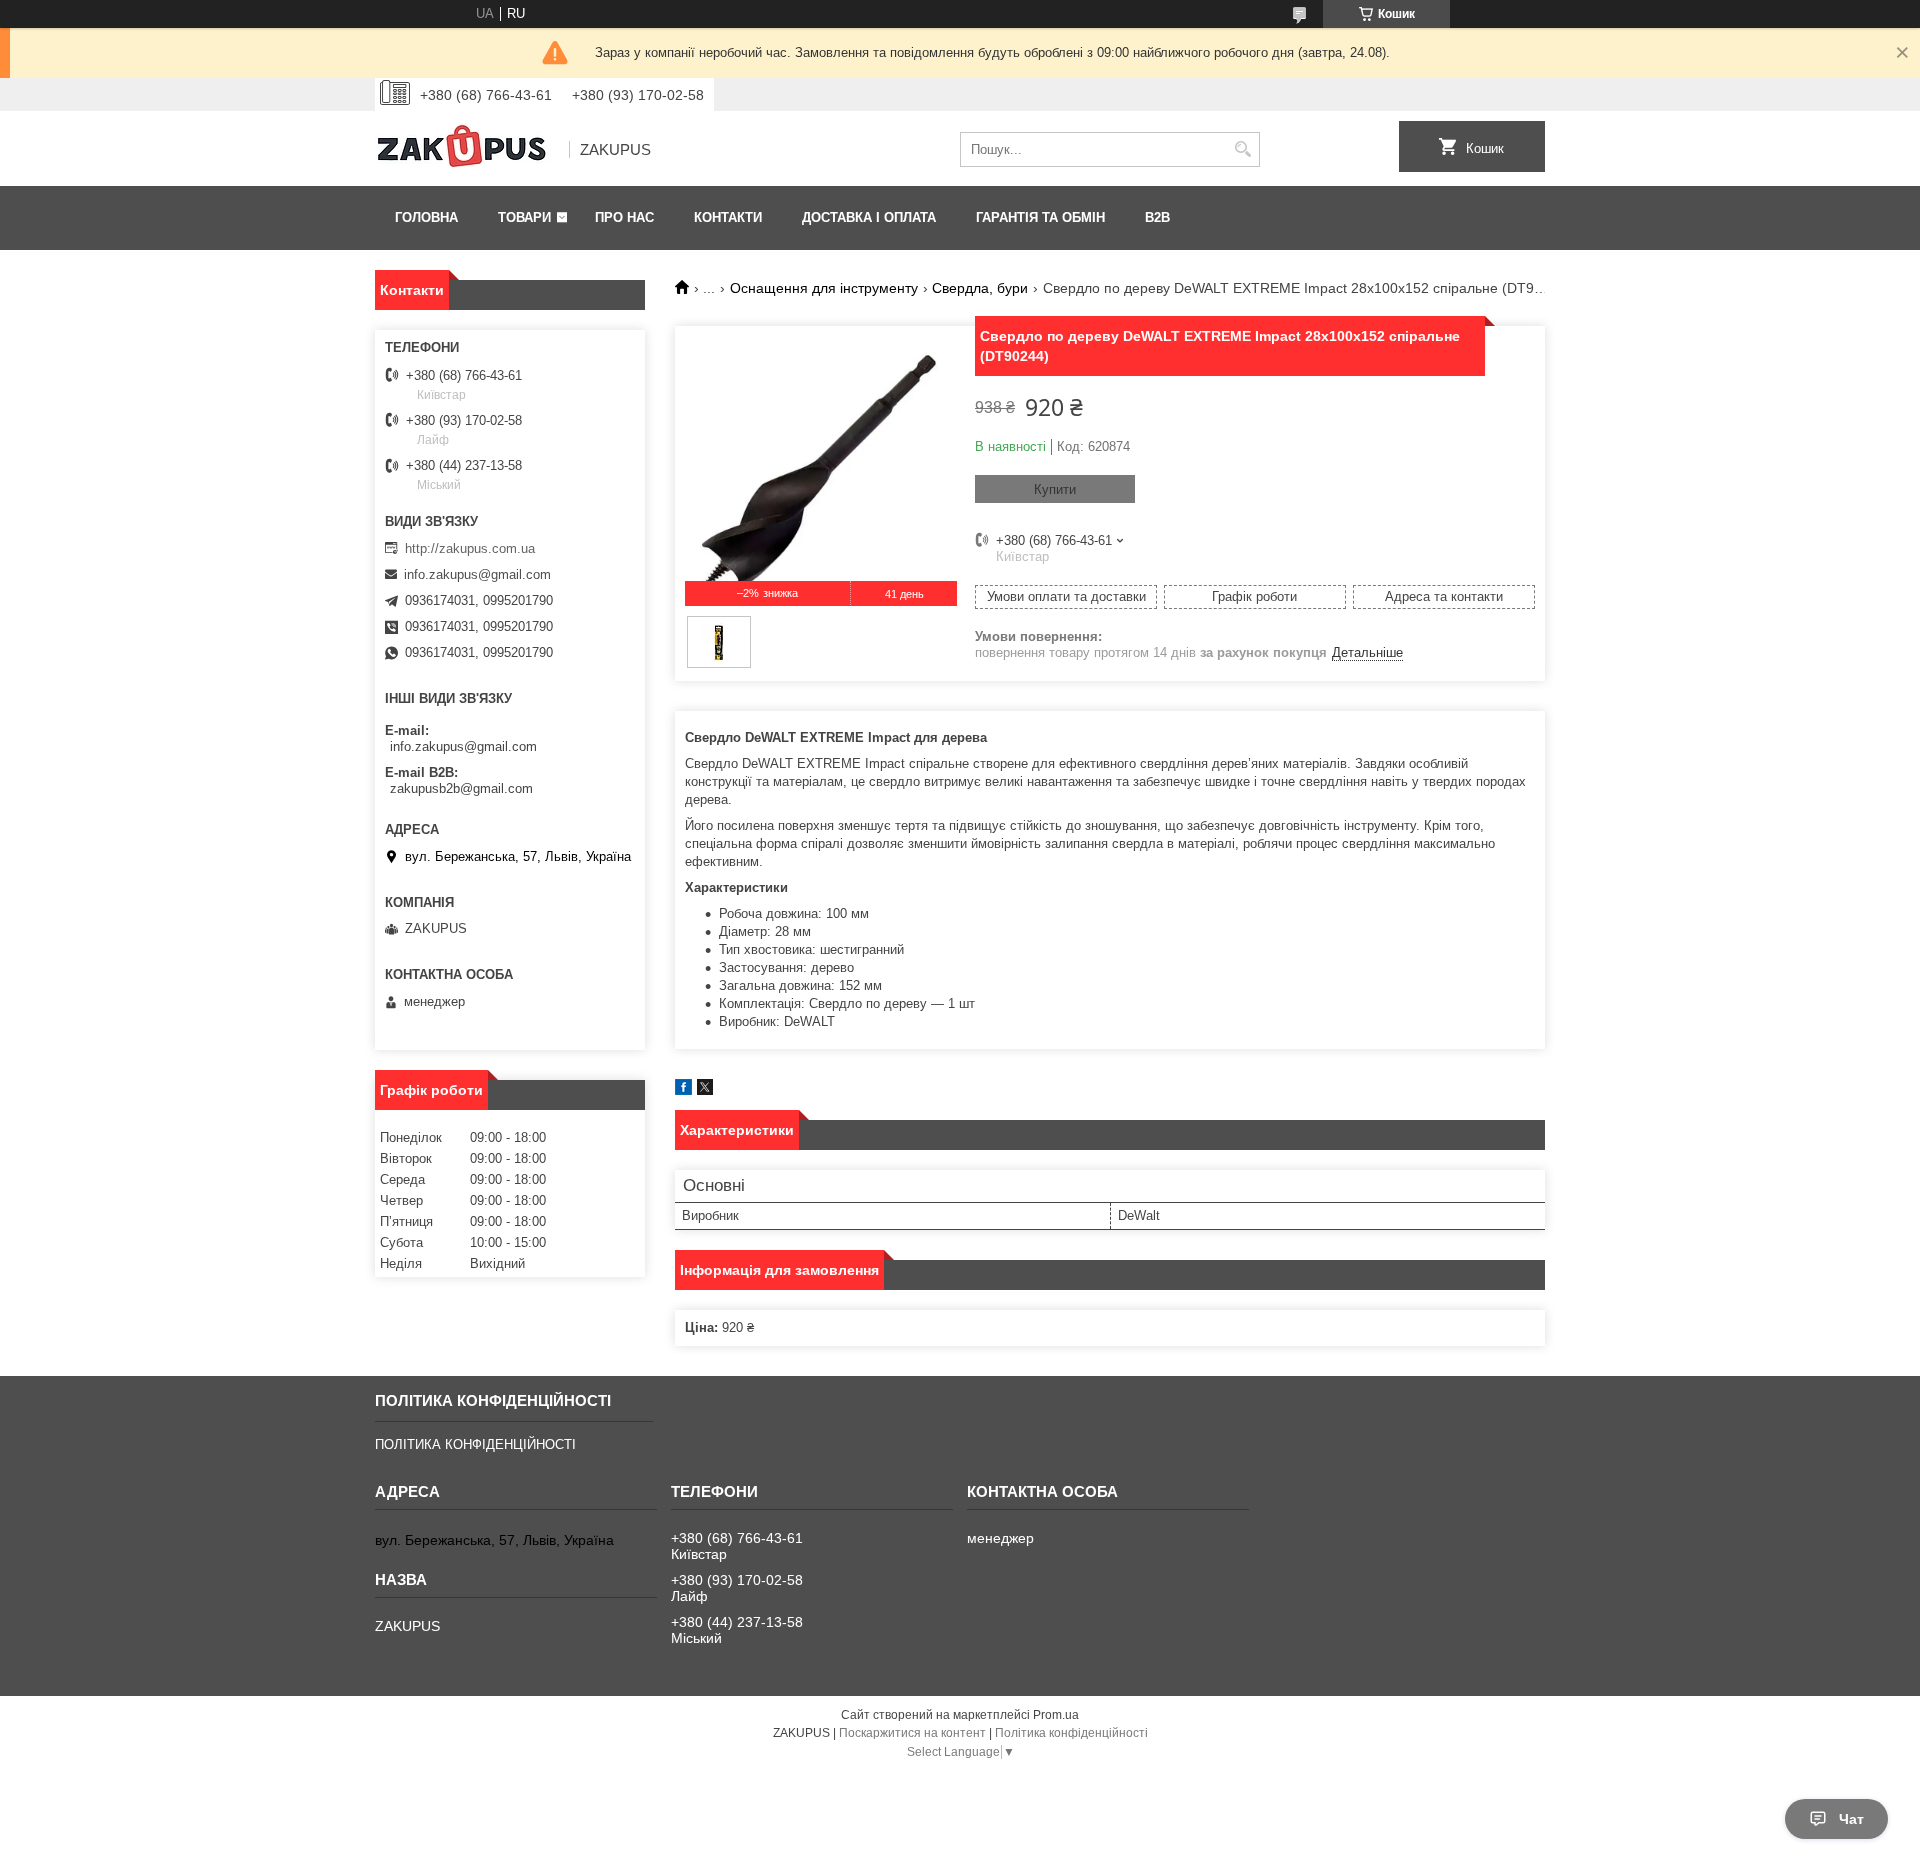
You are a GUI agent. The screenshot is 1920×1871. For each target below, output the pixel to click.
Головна (426, 217)
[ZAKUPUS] (465, 150)
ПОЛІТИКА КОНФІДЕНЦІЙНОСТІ (475, 1444)
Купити (1055, 489)
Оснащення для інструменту (824, 288)
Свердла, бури (980, 288)
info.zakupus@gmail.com (477, 574)
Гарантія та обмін (1040, 217)
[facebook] (683, 1090)
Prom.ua (1056, 1715)
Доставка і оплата (869, 217)
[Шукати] (1242, 149)
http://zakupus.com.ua (470, 548)
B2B (1157, 217)
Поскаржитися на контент (912, 1733)
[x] (705, 1090)
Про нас (624, 217)
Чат (1851, 1819)
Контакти (728, 217)
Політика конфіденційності (1071, 1733)
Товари (524, 217)
